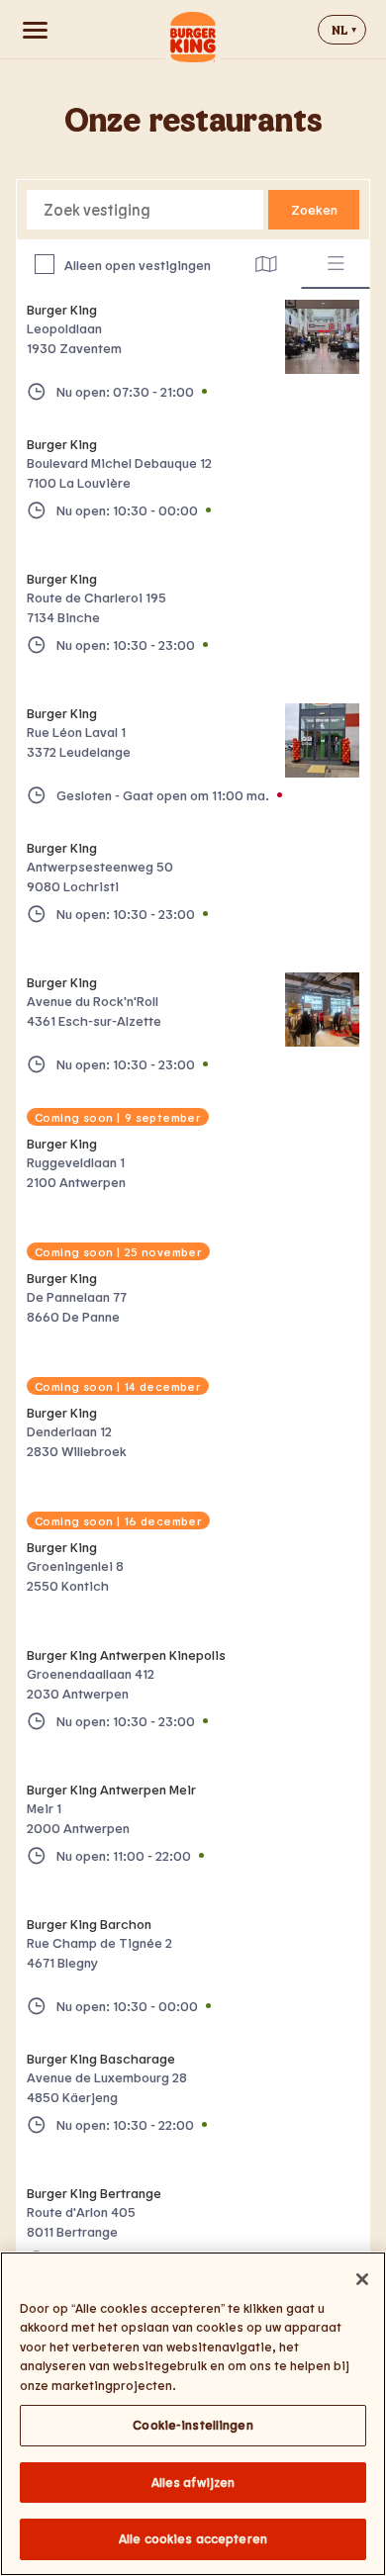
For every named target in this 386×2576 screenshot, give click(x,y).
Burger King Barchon (89, 1924)
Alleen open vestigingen (138, 265)
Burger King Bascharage (101, 2058)
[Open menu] (35, 30)
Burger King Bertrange (94, 2193)
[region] (193, 2414)
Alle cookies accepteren (193, 2538)
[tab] (266, 264)
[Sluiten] (362, 2279)
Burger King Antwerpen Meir (111, 1789)
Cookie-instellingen (193, 2425)
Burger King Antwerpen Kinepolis (126, 1655)
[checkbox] (45, 264)
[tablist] (301, 264)
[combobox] (145, 210)
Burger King (62, 309)
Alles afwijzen (193, 2482)
